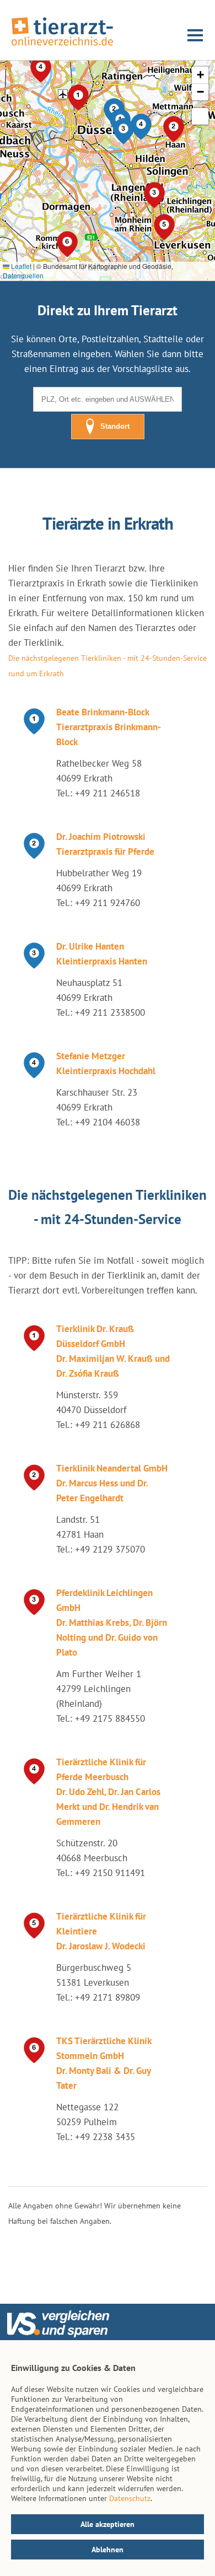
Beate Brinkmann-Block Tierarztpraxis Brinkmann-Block (109, 727)
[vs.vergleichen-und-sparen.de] (58, 2335)
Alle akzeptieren (108, 2524)
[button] (123, 131)
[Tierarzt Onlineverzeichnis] (62, 46)
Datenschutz (130, 2498)
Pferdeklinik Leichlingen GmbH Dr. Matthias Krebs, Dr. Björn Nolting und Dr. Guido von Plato (112, 1623)
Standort (115, 426)
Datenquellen (23, 275)
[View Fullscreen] (200, 116)
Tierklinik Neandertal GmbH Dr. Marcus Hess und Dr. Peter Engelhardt (112, 1483)
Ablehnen (108, 2550)
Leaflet (20, 266)
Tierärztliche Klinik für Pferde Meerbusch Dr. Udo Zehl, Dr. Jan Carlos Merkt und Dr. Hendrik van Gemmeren (108, 1792)
